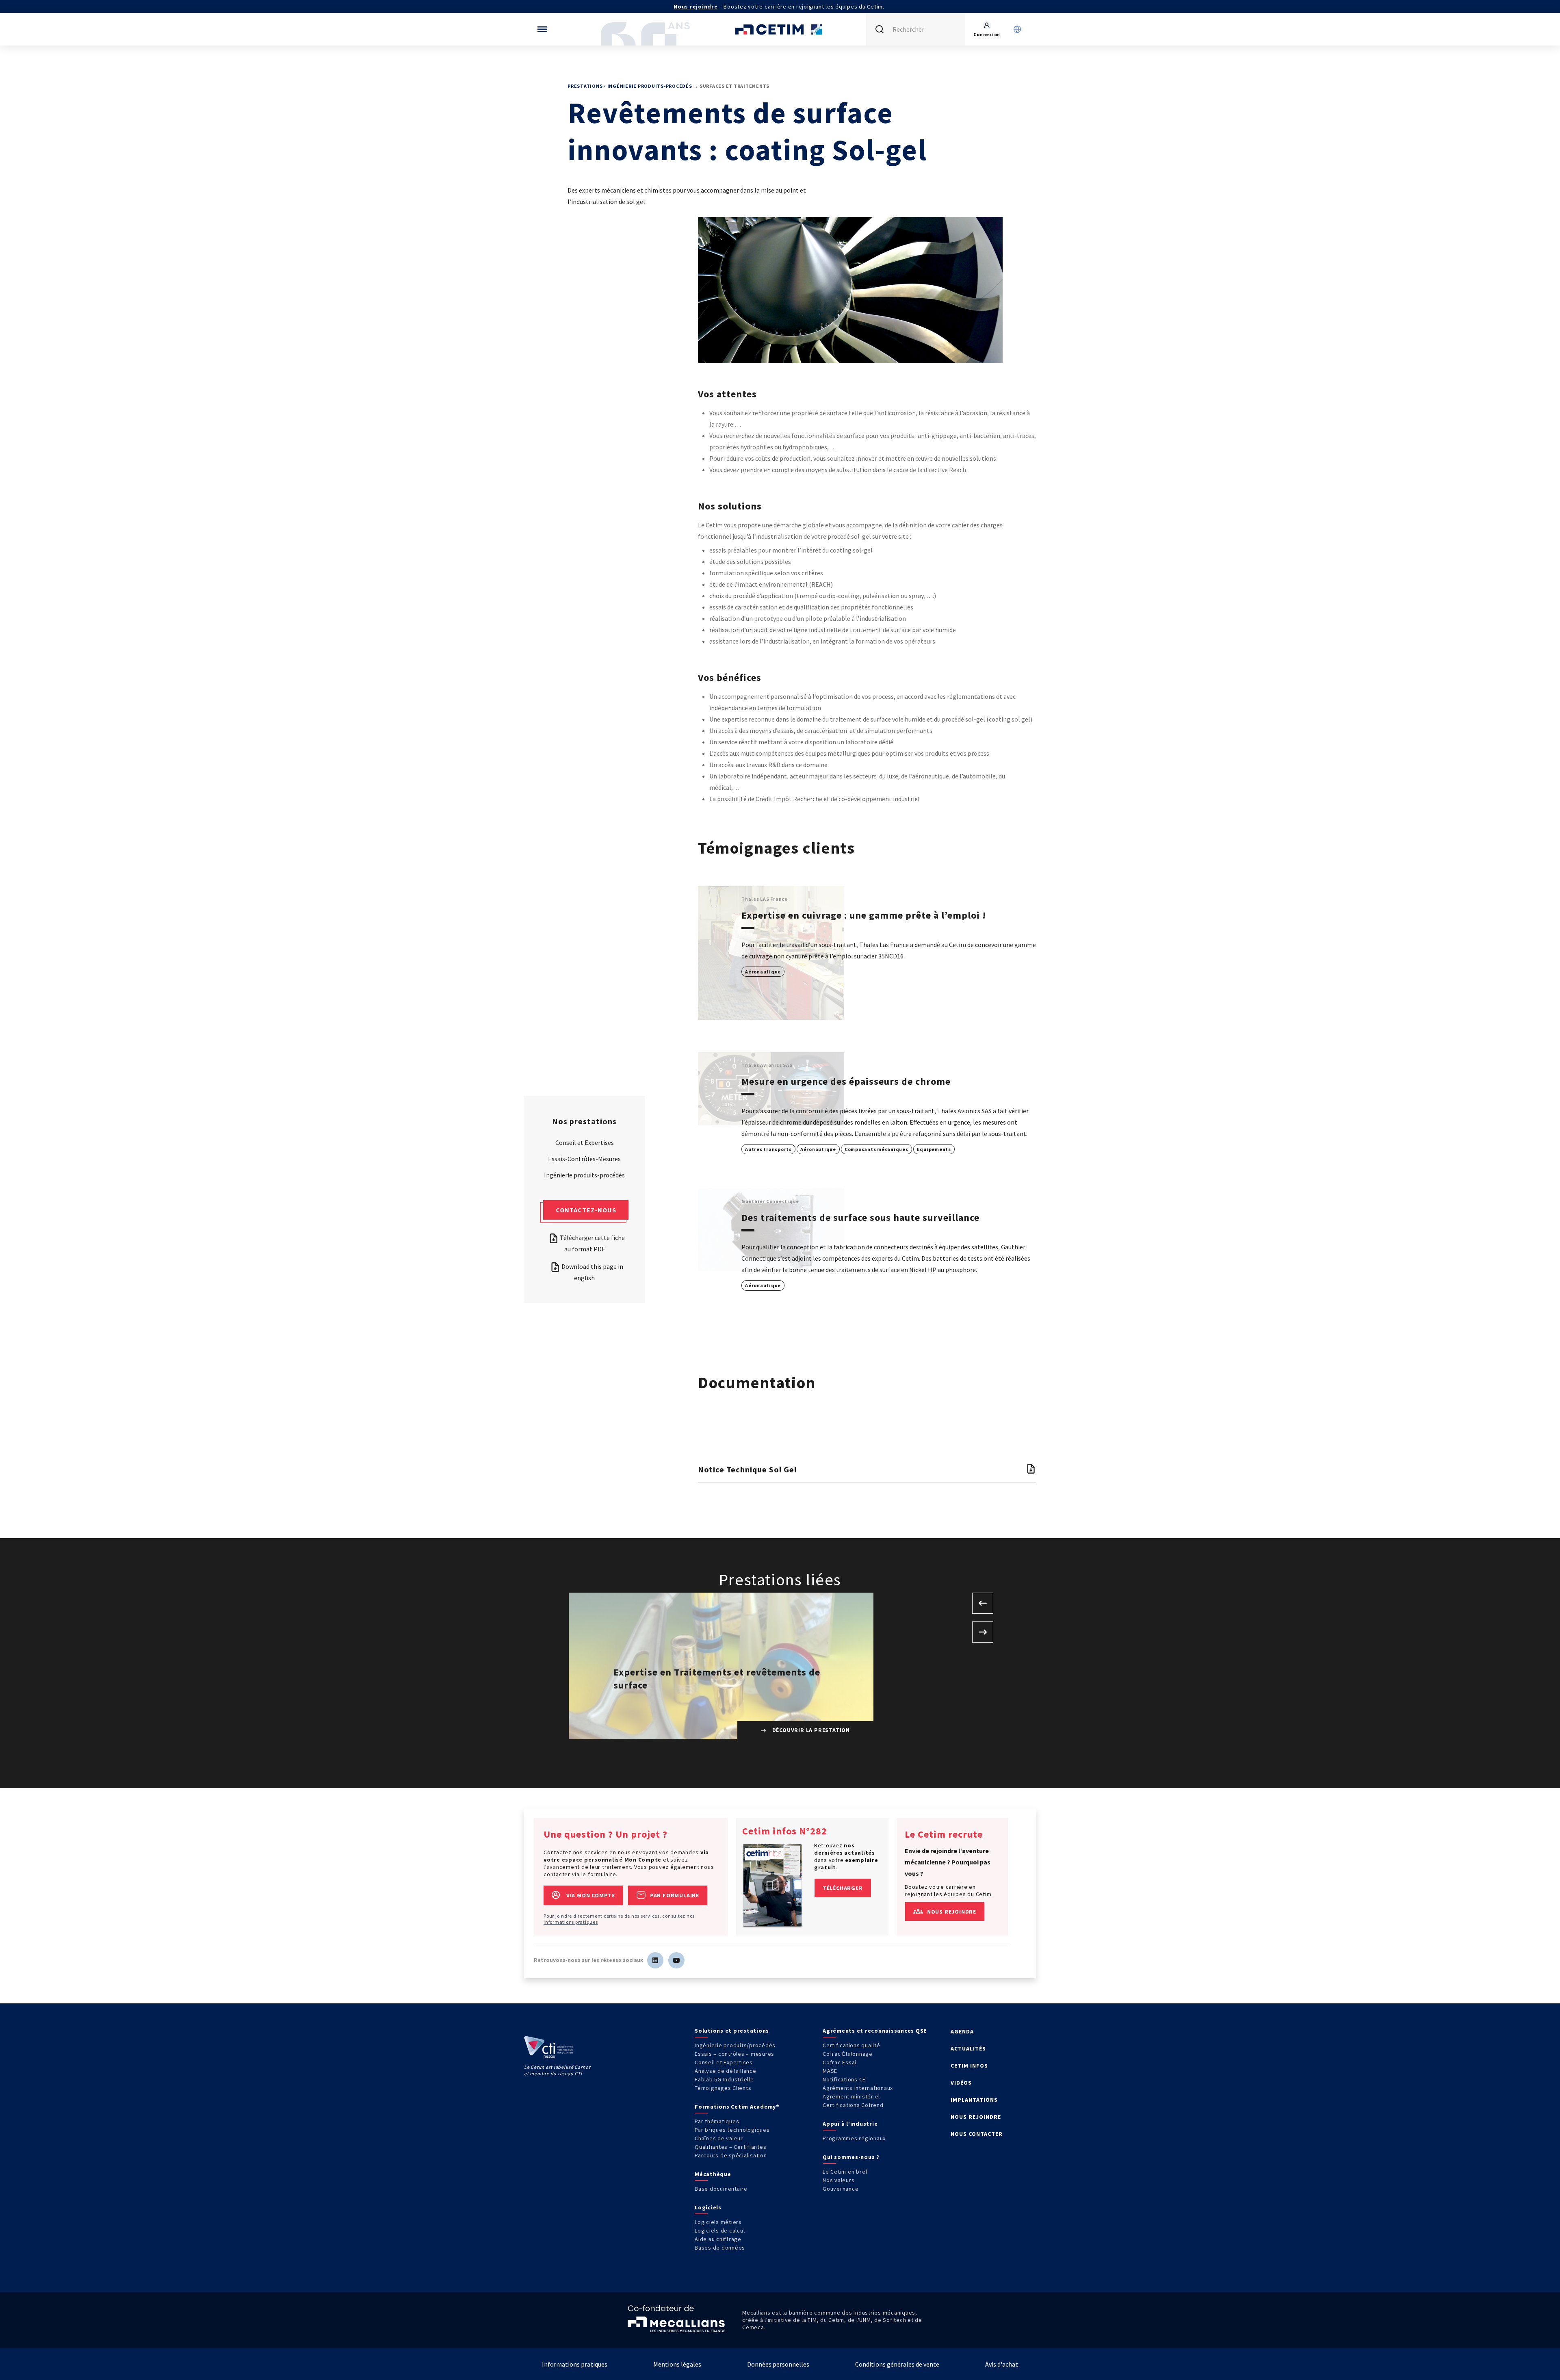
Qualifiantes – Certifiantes (730, 2147)
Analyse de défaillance (726, 2071)
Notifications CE (844, 2079)
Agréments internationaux (858, 2088)
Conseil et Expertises (585, 1142)
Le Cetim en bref (845, 2172)
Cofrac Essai (840, 2062)
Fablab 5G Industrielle (724, 2079)
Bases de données (720, 2248)
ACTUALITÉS (968, 2048)
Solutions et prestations (732, 2031)
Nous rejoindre (696, 7)
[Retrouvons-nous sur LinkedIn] (655, 1960)
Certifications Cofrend (853, 2105)
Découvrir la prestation (810, 1730)
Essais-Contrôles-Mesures (584, 1159)
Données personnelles (778, 2364)
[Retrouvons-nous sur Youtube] (676, 1960)
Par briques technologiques (732, 2130)
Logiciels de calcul (720, 2230)
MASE (830, 2071)
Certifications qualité (851, 2045)
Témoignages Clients (723, 2088)
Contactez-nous (586, 1210)
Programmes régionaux (854, 2138)
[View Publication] (773, 1885)
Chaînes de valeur (719, 2138)
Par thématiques (717, 2121)
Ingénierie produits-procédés (650, 86)
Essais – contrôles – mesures (734, 2054)
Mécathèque (713, 2174)
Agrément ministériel (851, 2096)
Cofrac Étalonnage (848, 2054)
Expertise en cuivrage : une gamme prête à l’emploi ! (864, 915)
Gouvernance (841, 2189)
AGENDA (962, 2031)
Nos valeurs (838, 2180)
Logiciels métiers (718, 2222)
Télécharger (843, 1888)
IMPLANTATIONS (974, 2100)
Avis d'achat (1002, 2364)
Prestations (585, 86)
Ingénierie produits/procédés (735, 2045)
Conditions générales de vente (897, 2364)
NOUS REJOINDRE (976, 2117)
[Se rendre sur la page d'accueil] (780, 29)
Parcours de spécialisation (731, 2155)
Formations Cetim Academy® (737, 2107)
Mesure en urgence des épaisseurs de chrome (846, 1081)
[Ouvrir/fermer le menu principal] (542, 29)
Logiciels (708, 2207)
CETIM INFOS (969, 2066)
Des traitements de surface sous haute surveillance (860, 1217)
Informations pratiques (571, 1922)
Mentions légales (677, 2364)
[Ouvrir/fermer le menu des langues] (1017, 29)
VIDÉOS (961, 2083)
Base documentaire (721, 2189)
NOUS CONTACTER (977, 2134)
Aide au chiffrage (718, 2239)
